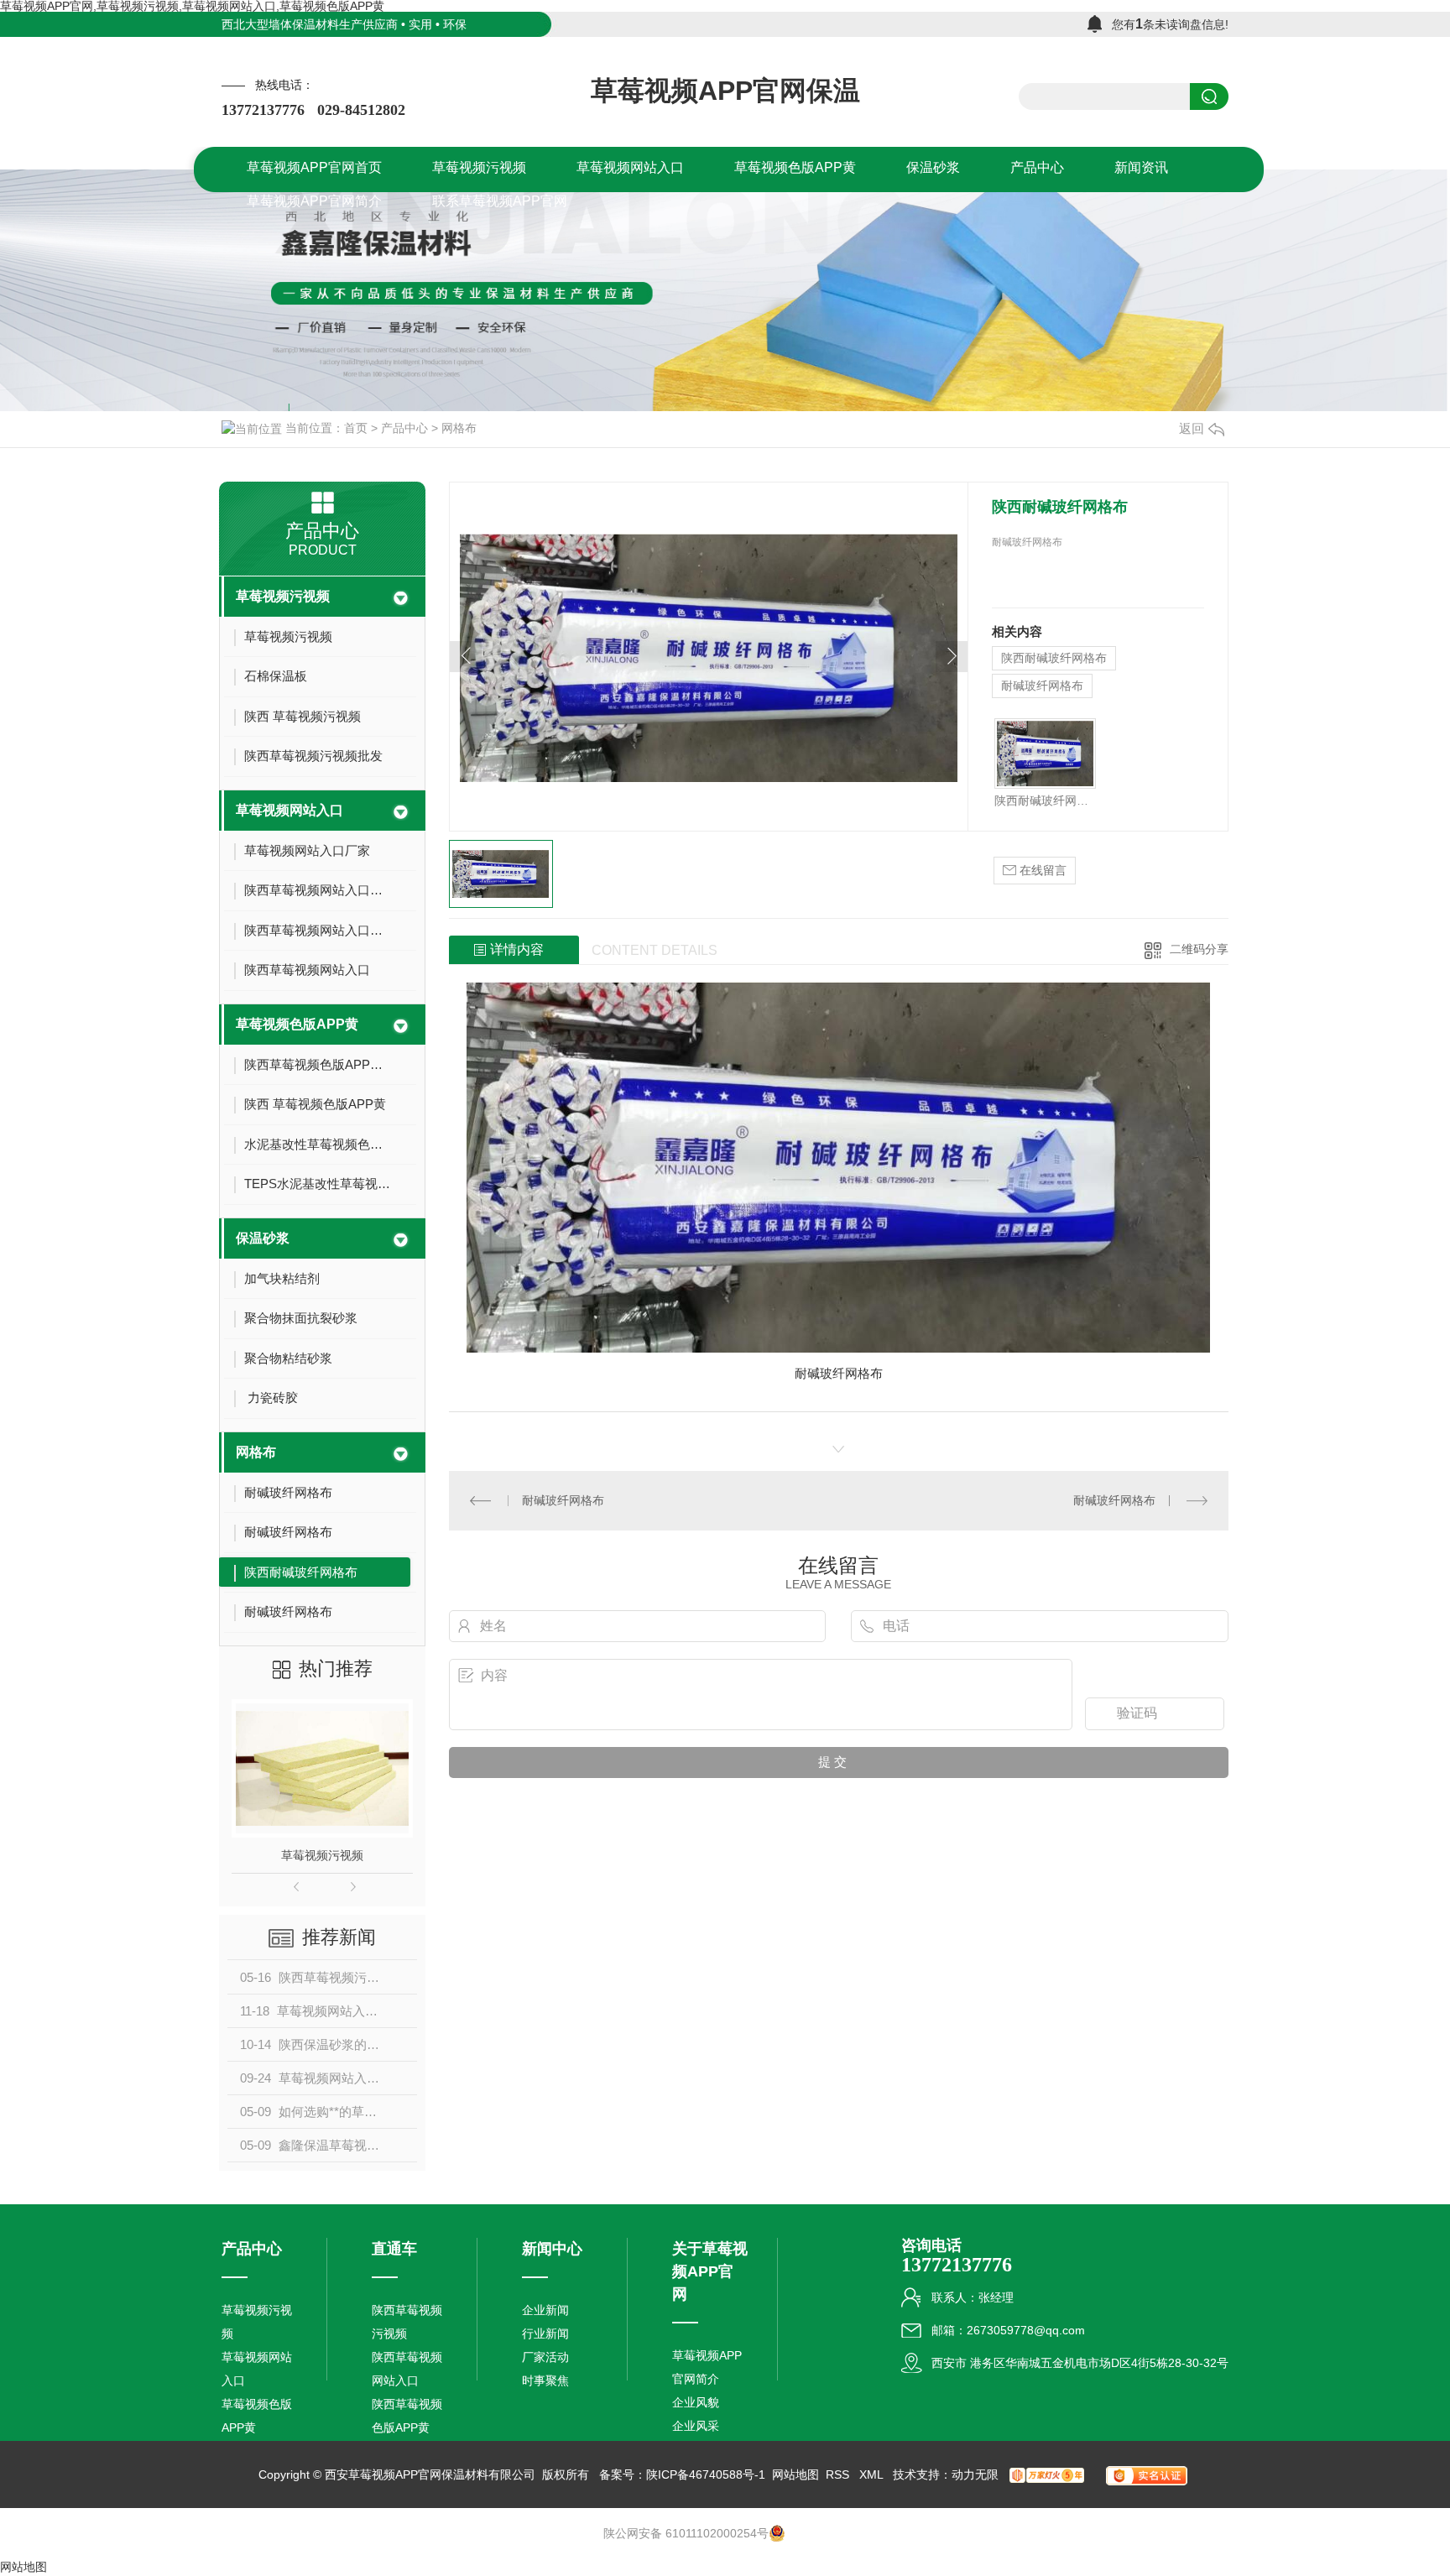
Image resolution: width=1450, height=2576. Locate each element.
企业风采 (696, 2426)
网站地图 (795, 2474)
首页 (356, 428)
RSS (839, 2474)
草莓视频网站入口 (289, 810)
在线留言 (1041, 870)
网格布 (459, 428)
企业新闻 (545, 2310)
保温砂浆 (263, 1238)
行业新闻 (545, 2334)
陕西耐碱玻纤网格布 (1054, 658)
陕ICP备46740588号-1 (706, 2474)
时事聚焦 (545, 2380)
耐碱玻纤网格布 (1042, 686)
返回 (1192, 428)
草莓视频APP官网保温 (725, 91)
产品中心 (404, 428)
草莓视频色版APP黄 (297, 1024)
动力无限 (975, 2474)
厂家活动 (545, 2357)
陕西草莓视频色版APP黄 (407, 2416)
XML (873, 2474)
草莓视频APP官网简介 (707, 2367)
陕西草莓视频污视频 (407, 2322)
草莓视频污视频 (283, 596)
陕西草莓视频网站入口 (407, 2369)
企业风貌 (696, 2402)
